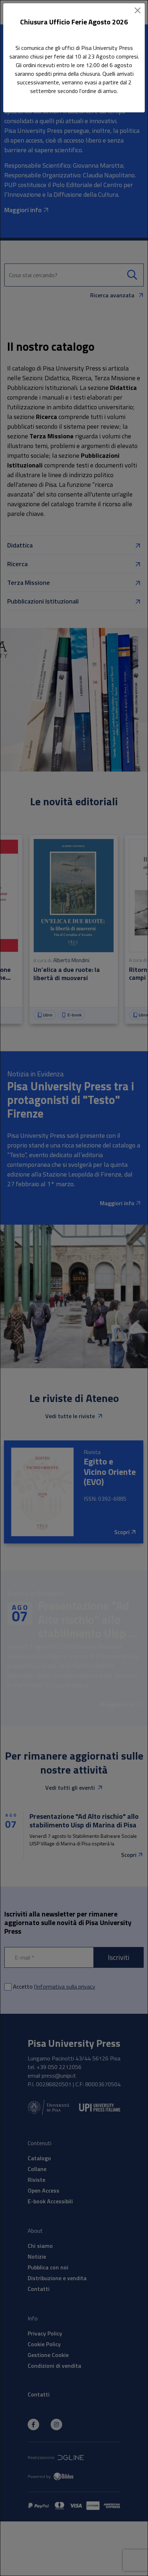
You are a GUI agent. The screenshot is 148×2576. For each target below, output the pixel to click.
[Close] (138, 10)
